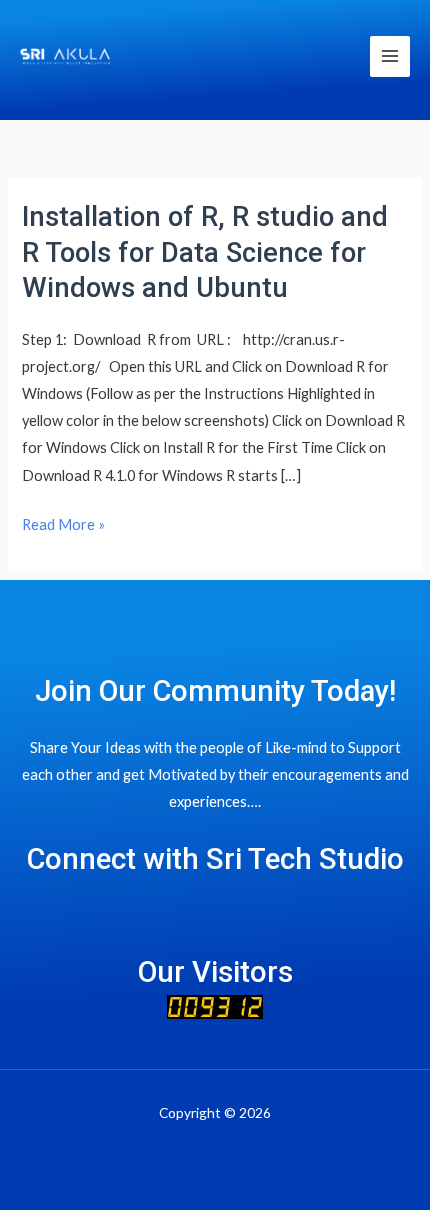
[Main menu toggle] (390, 56)
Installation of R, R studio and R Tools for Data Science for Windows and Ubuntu (205, 252)
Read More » (63, 524)
